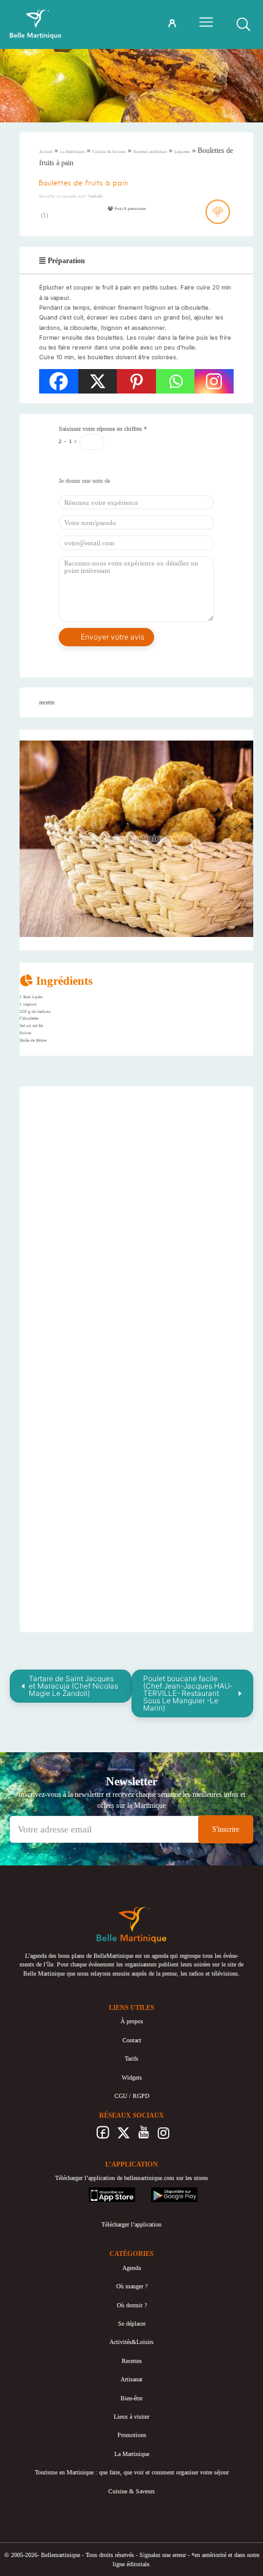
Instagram (164, 2136)
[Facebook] (59, 381)
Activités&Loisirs (131, 2342)
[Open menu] (206, 22)
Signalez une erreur (163, 2555)
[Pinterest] (136, 381)
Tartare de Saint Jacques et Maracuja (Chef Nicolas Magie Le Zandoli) (73, 1686)
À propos (132, 2021)
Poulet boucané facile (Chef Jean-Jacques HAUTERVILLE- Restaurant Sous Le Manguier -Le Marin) (188, 1693)
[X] (98, 381)
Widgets (132, 2078)
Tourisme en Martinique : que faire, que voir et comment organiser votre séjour (132, 2472)
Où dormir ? (132, 2305)
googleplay (165, 2191)
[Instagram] (214, 381)
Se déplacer (132, 2324)
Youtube (143, 2136)
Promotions (132, 2435)
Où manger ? (132, 2286)
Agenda (131, 2268)
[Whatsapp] (176, 381)
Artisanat (131, 2379)
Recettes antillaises (150, 152)
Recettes (132, 2361)
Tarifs (131, 2059)
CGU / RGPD (132, 2096)
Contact (132, 2040)
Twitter (123, 2136)
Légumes (182, 152)
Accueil (46, 152)
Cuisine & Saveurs (109, 152)
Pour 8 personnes (130, 209)
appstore (99, 2191)
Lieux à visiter (131, 2417)
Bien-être (131, 2398)
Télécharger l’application (131, 2224)
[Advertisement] (136, 1173)
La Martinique (72, 152)
